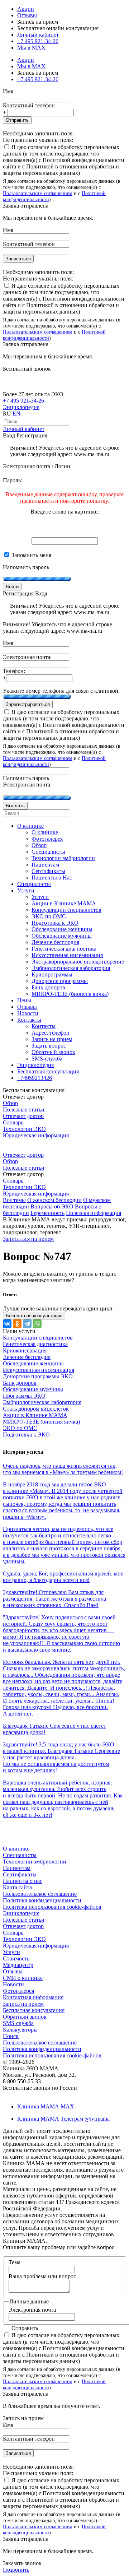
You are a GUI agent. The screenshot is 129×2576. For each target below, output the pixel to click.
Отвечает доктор (23, 1116)
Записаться (18, 259)
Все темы (14, 1200)
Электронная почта (32, 2310)
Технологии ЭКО (24, 1129)
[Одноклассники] (17, 1324)
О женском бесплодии (54, 1200)
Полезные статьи (24, 1110)
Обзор (10, 1103)
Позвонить (16, 2570)
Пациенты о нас (23, 1881)
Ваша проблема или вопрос (42, 2276)
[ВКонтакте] (7, 1324)
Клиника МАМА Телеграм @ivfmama (63, 2119)
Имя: (9, 643)
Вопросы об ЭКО (52, 1206)
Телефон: (14, 671)
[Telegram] (27, 1324)
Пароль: (13, 480)
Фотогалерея (18, 1991)
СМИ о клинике (23, 1978)
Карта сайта (17, 1887)
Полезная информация (94, 1213)
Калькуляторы (20, 2030)
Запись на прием (23, 2004)
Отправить (17, 120)
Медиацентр (18, 1965)
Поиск (11, 2036)
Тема (15, 2262)
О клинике (16, 1849)
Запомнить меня (31, 555)
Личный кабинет (24, 429)
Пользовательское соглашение (40, 1894)
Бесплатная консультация (34, 2010)
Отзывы (27, 15)
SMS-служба (18, 2023)
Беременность (47, 1213)
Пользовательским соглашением (38, 193)
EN (16, 414)
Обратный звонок (25, 2017)
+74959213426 (35, 1078)
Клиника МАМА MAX (46, 2106)
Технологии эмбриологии (35, 1862)
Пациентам (17, 1868)
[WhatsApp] (37, 1324)
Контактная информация (33, 1997)
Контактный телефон (29, 105)
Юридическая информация (36, 1135)
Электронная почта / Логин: (37, 466)
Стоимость (16, 1958)
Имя (8, 91)
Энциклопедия (21, 407)
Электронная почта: (27, 657)
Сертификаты (20, 1874)
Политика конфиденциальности (42, 1900)
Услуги (11, 1952)
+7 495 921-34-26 (38, 41)
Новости (13, 1984)
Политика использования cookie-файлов (52, 1907)
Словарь (13, 1122)
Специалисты (20, 1855)
